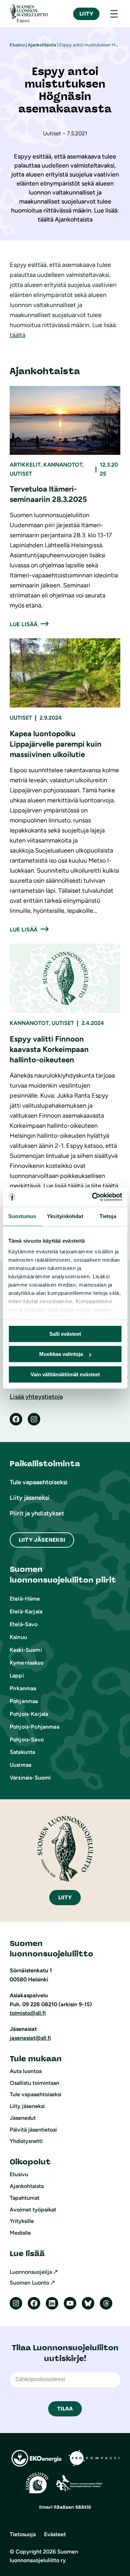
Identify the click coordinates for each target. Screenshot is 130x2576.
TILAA (65, 2409)
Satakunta (22, 1752)
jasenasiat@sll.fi (30, 2038)
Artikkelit (25, 465)
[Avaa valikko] (114, 14)
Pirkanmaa (23, 1688)
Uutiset (21, 474)
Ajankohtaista (42, 45)
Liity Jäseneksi (42, 1540)
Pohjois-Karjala (29, 1714)
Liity (86, 14)
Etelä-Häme (25, 1599)
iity (65, 1897)
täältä (18, 335)
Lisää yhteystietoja (36, 1397)
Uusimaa (20, 1765)
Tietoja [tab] (108, 1216)
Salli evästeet (65, 1334)
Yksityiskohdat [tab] (65, 1216)
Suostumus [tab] (22, 1216)
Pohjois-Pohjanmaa (34, 1727)
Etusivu (17, 45)
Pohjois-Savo (27, 1740)
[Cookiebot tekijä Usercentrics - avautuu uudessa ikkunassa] (93, 1197)
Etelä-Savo (24, 1624)
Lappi (17, 1676)
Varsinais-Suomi (30, 1778)
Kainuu (18, 1637)
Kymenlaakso (27, 1663)
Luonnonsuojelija (31, 2272)
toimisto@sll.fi (28, 2013)
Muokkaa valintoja (61, 1354)
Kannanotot (63, 465)
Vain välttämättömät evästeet (65, 1374)
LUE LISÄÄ (24, 624)
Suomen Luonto (29, 2283)
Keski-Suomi (26, 1650)
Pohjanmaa (24, 1701)
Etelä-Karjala (26, 1611)
